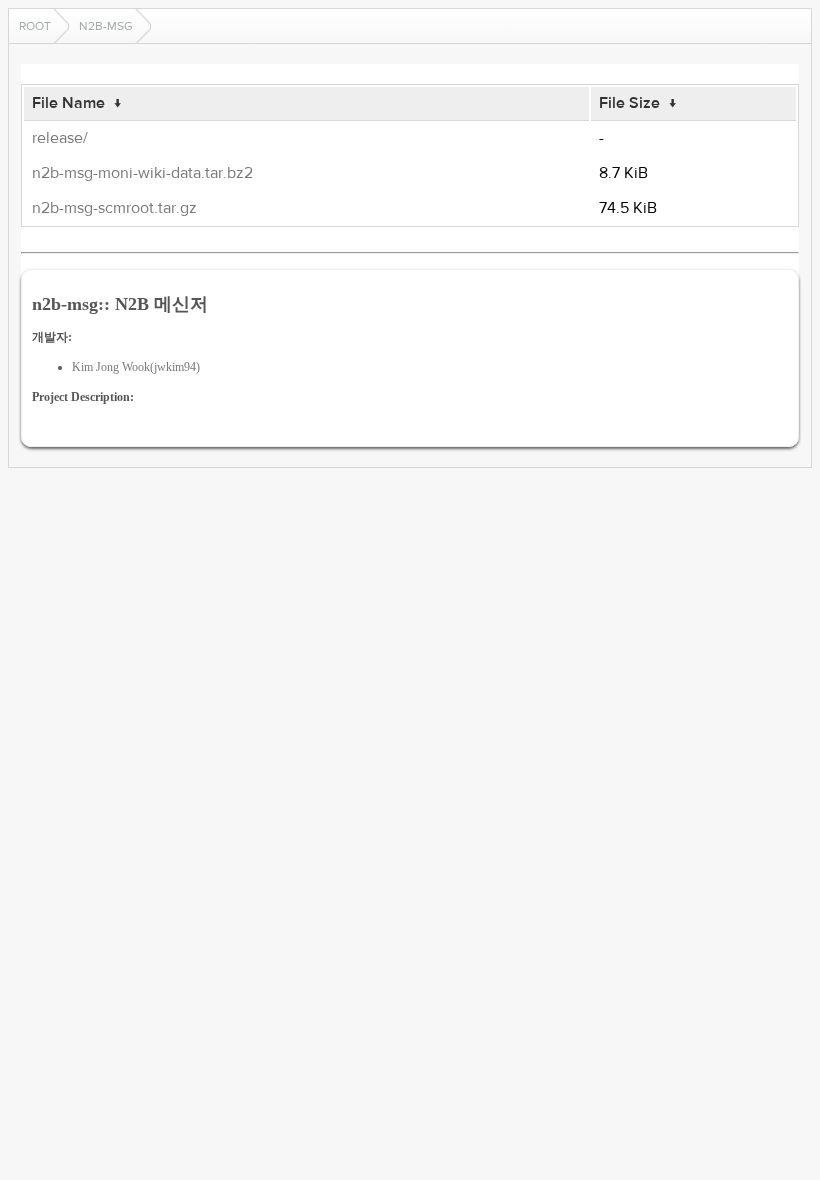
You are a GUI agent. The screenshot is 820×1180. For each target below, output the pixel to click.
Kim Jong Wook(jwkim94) (136, 367)
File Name (68, 103)
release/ (60, 138)
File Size (629, 103)
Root (35, 26)
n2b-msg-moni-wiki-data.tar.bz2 (142, 173)
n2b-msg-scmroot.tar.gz (114, 208)
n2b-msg (106, 26)
